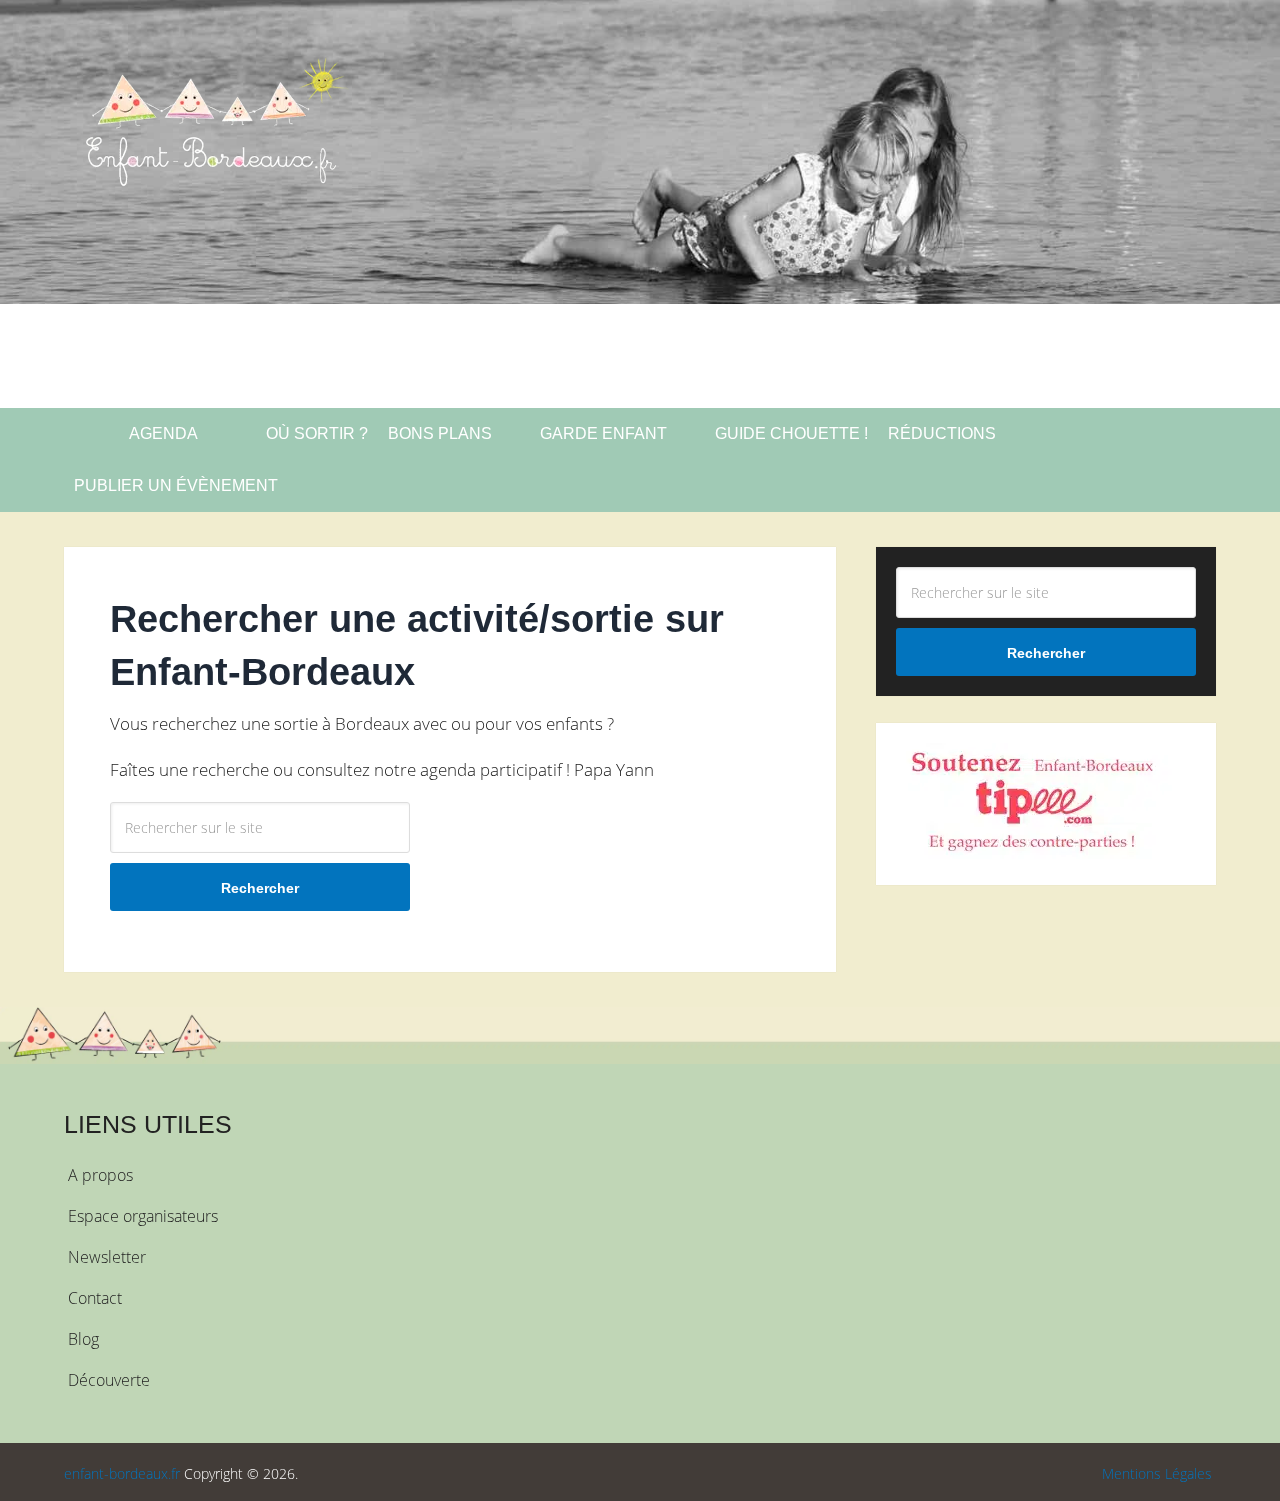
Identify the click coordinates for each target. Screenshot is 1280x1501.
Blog (83, 1339)
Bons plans (440, 433)
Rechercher (260, 888)
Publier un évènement (176, 485)
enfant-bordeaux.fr (122, 1473)
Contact (95, 1298)
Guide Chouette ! (791, 433)
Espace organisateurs (143, 1216)
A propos (100, 1175)
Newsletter (107, 1257)
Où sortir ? (315, 433)
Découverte (109, 1380)
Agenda (162, 433)
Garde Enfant (603, 433)
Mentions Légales (1157, 1473)
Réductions (942, 433)
